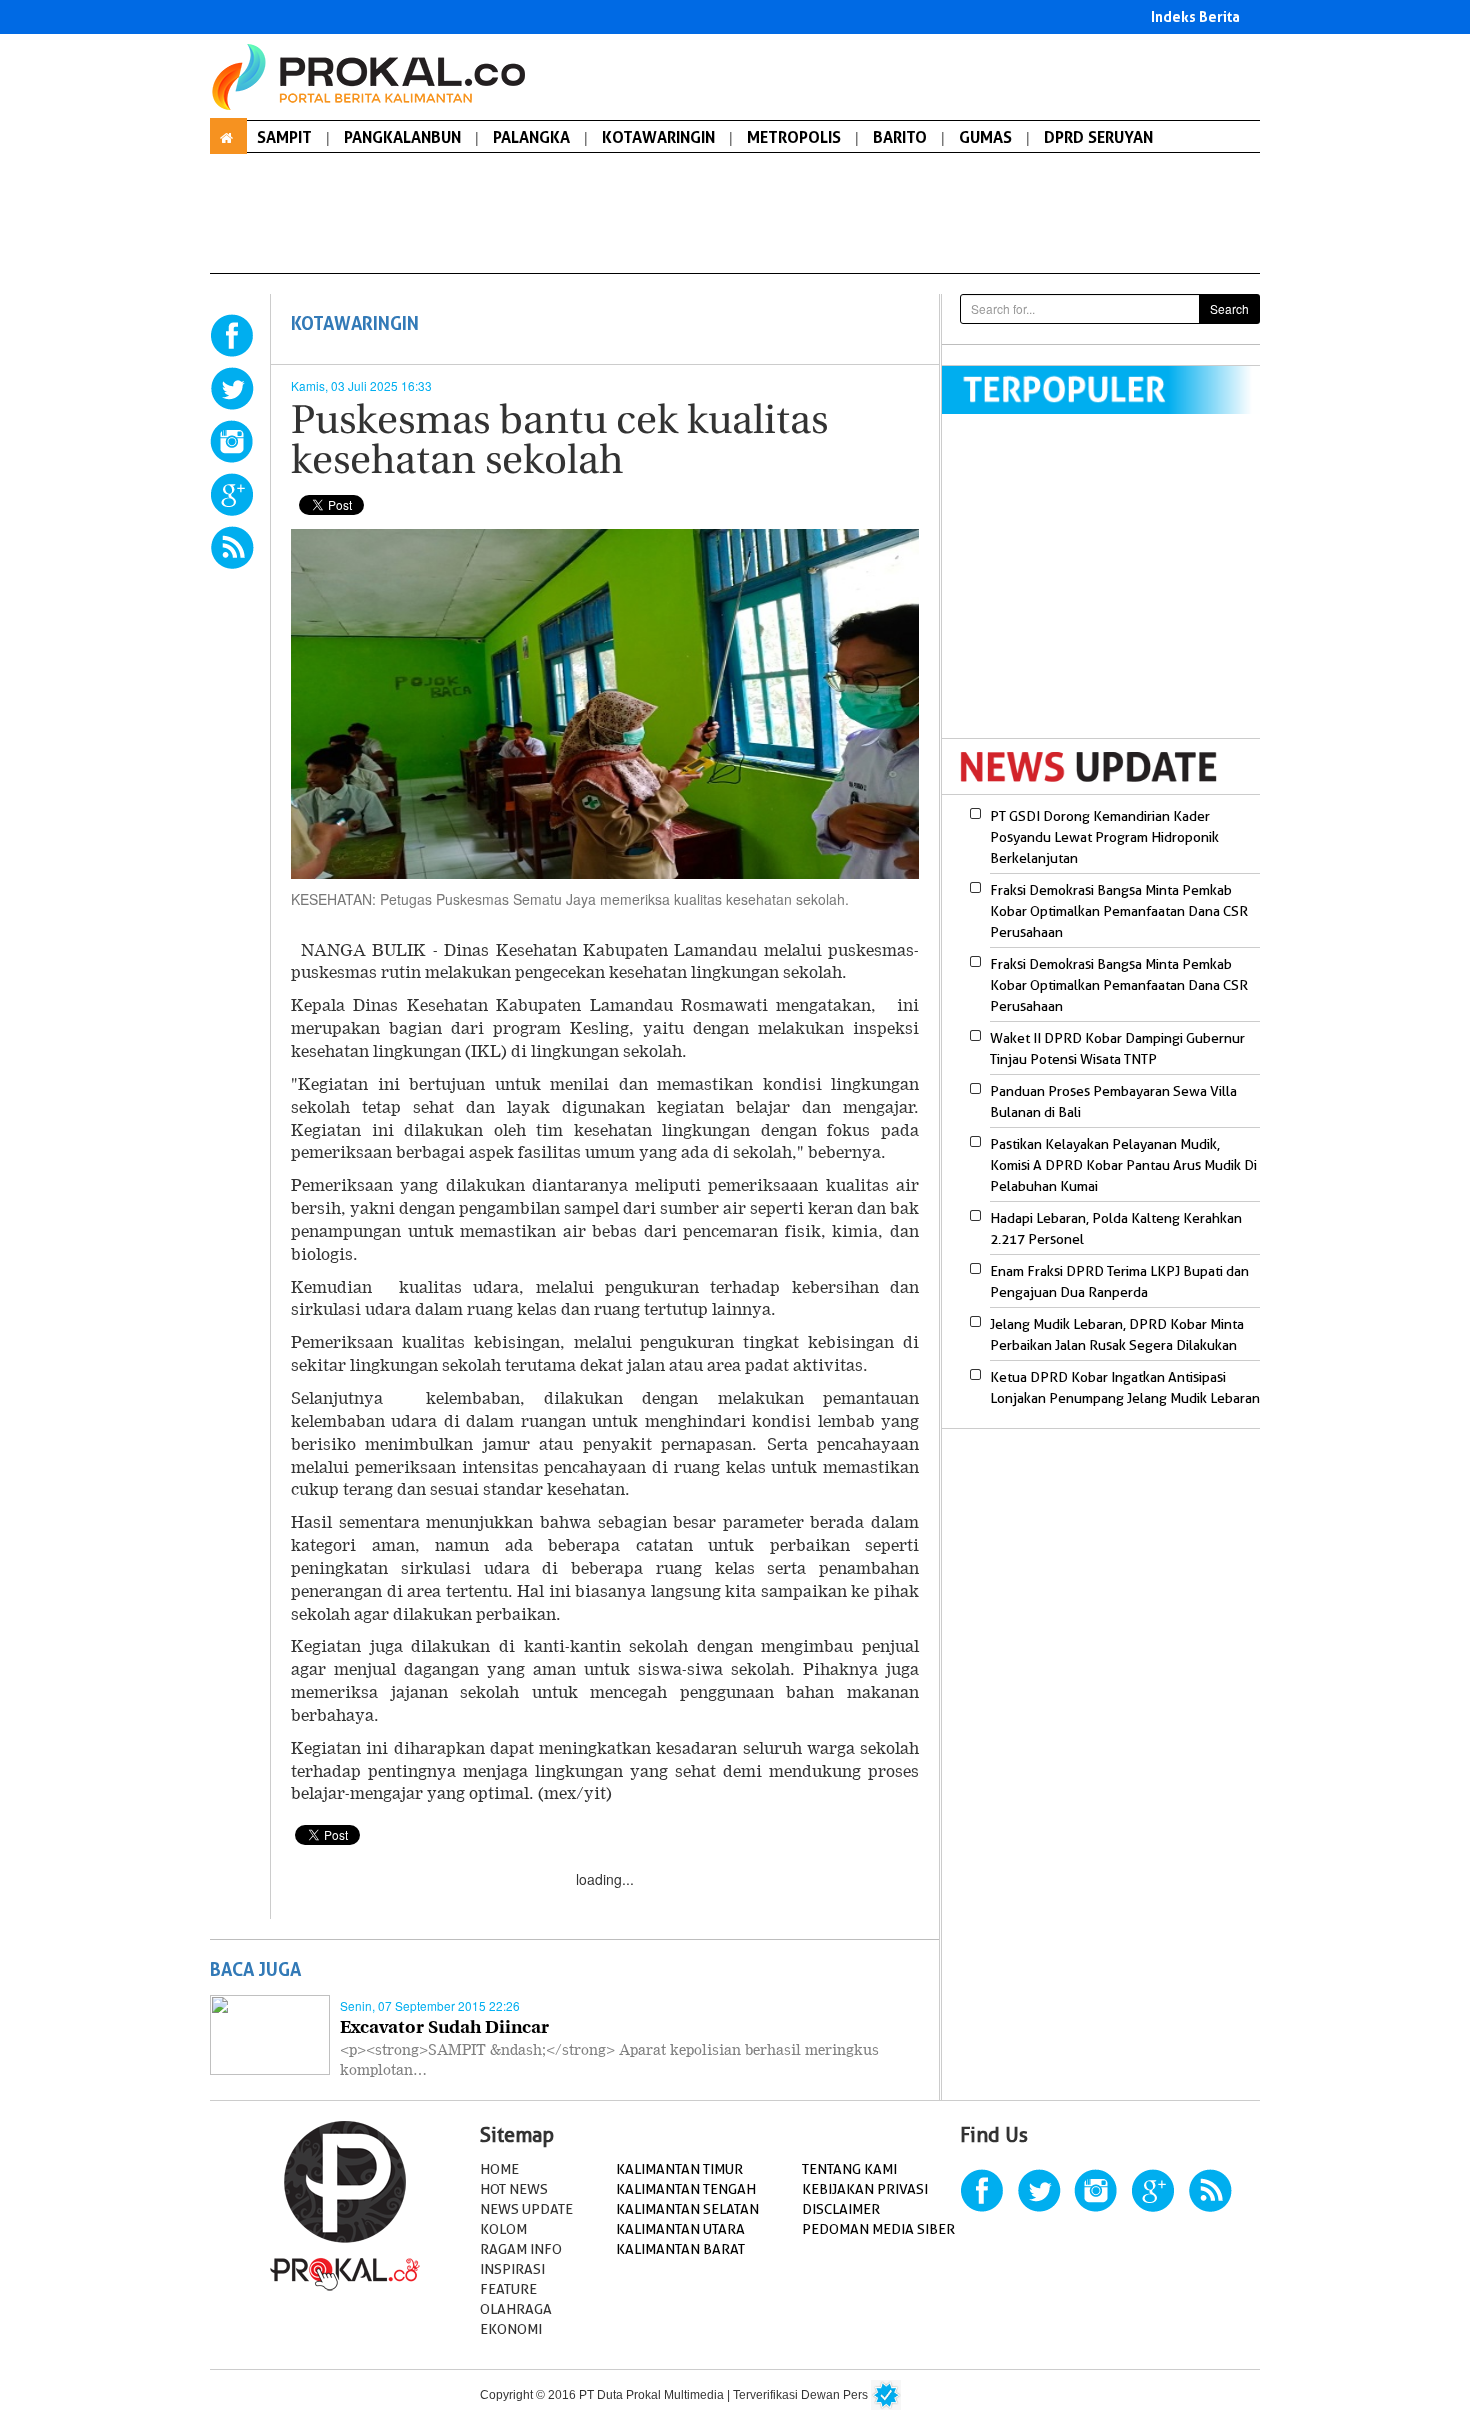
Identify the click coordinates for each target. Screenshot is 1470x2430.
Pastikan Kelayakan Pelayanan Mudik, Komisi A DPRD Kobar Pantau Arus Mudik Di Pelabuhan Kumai (1123, 1165)
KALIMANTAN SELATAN (687, 2209)
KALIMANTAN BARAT (680, 2249)
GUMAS (985, 137)
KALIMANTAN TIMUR (679, 2169)
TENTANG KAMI (849, 2169)
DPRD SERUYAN (1098, 137)
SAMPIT (284, 137)
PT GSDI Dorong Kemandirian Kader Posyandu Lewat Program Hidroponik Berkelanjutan (1104, 837)
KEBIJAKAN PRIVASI (865, 2189)
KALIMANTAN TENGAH (686, 2189)
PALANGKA (531, 137)
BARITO (900, 137)
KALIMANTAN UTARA (680, 2229)
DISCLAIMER (841, 2209)
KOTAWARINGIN (658, 137)
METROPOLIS (794, 137)
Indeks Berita (1195, 16)
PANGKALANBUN (402, 137)
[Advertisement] (1110, 589)
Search (1229, 308)
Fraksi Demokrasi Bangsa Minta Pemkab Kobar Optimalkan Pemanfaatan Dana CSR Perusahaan (1119, 911)
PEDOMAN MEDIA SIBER (878, 2229)
